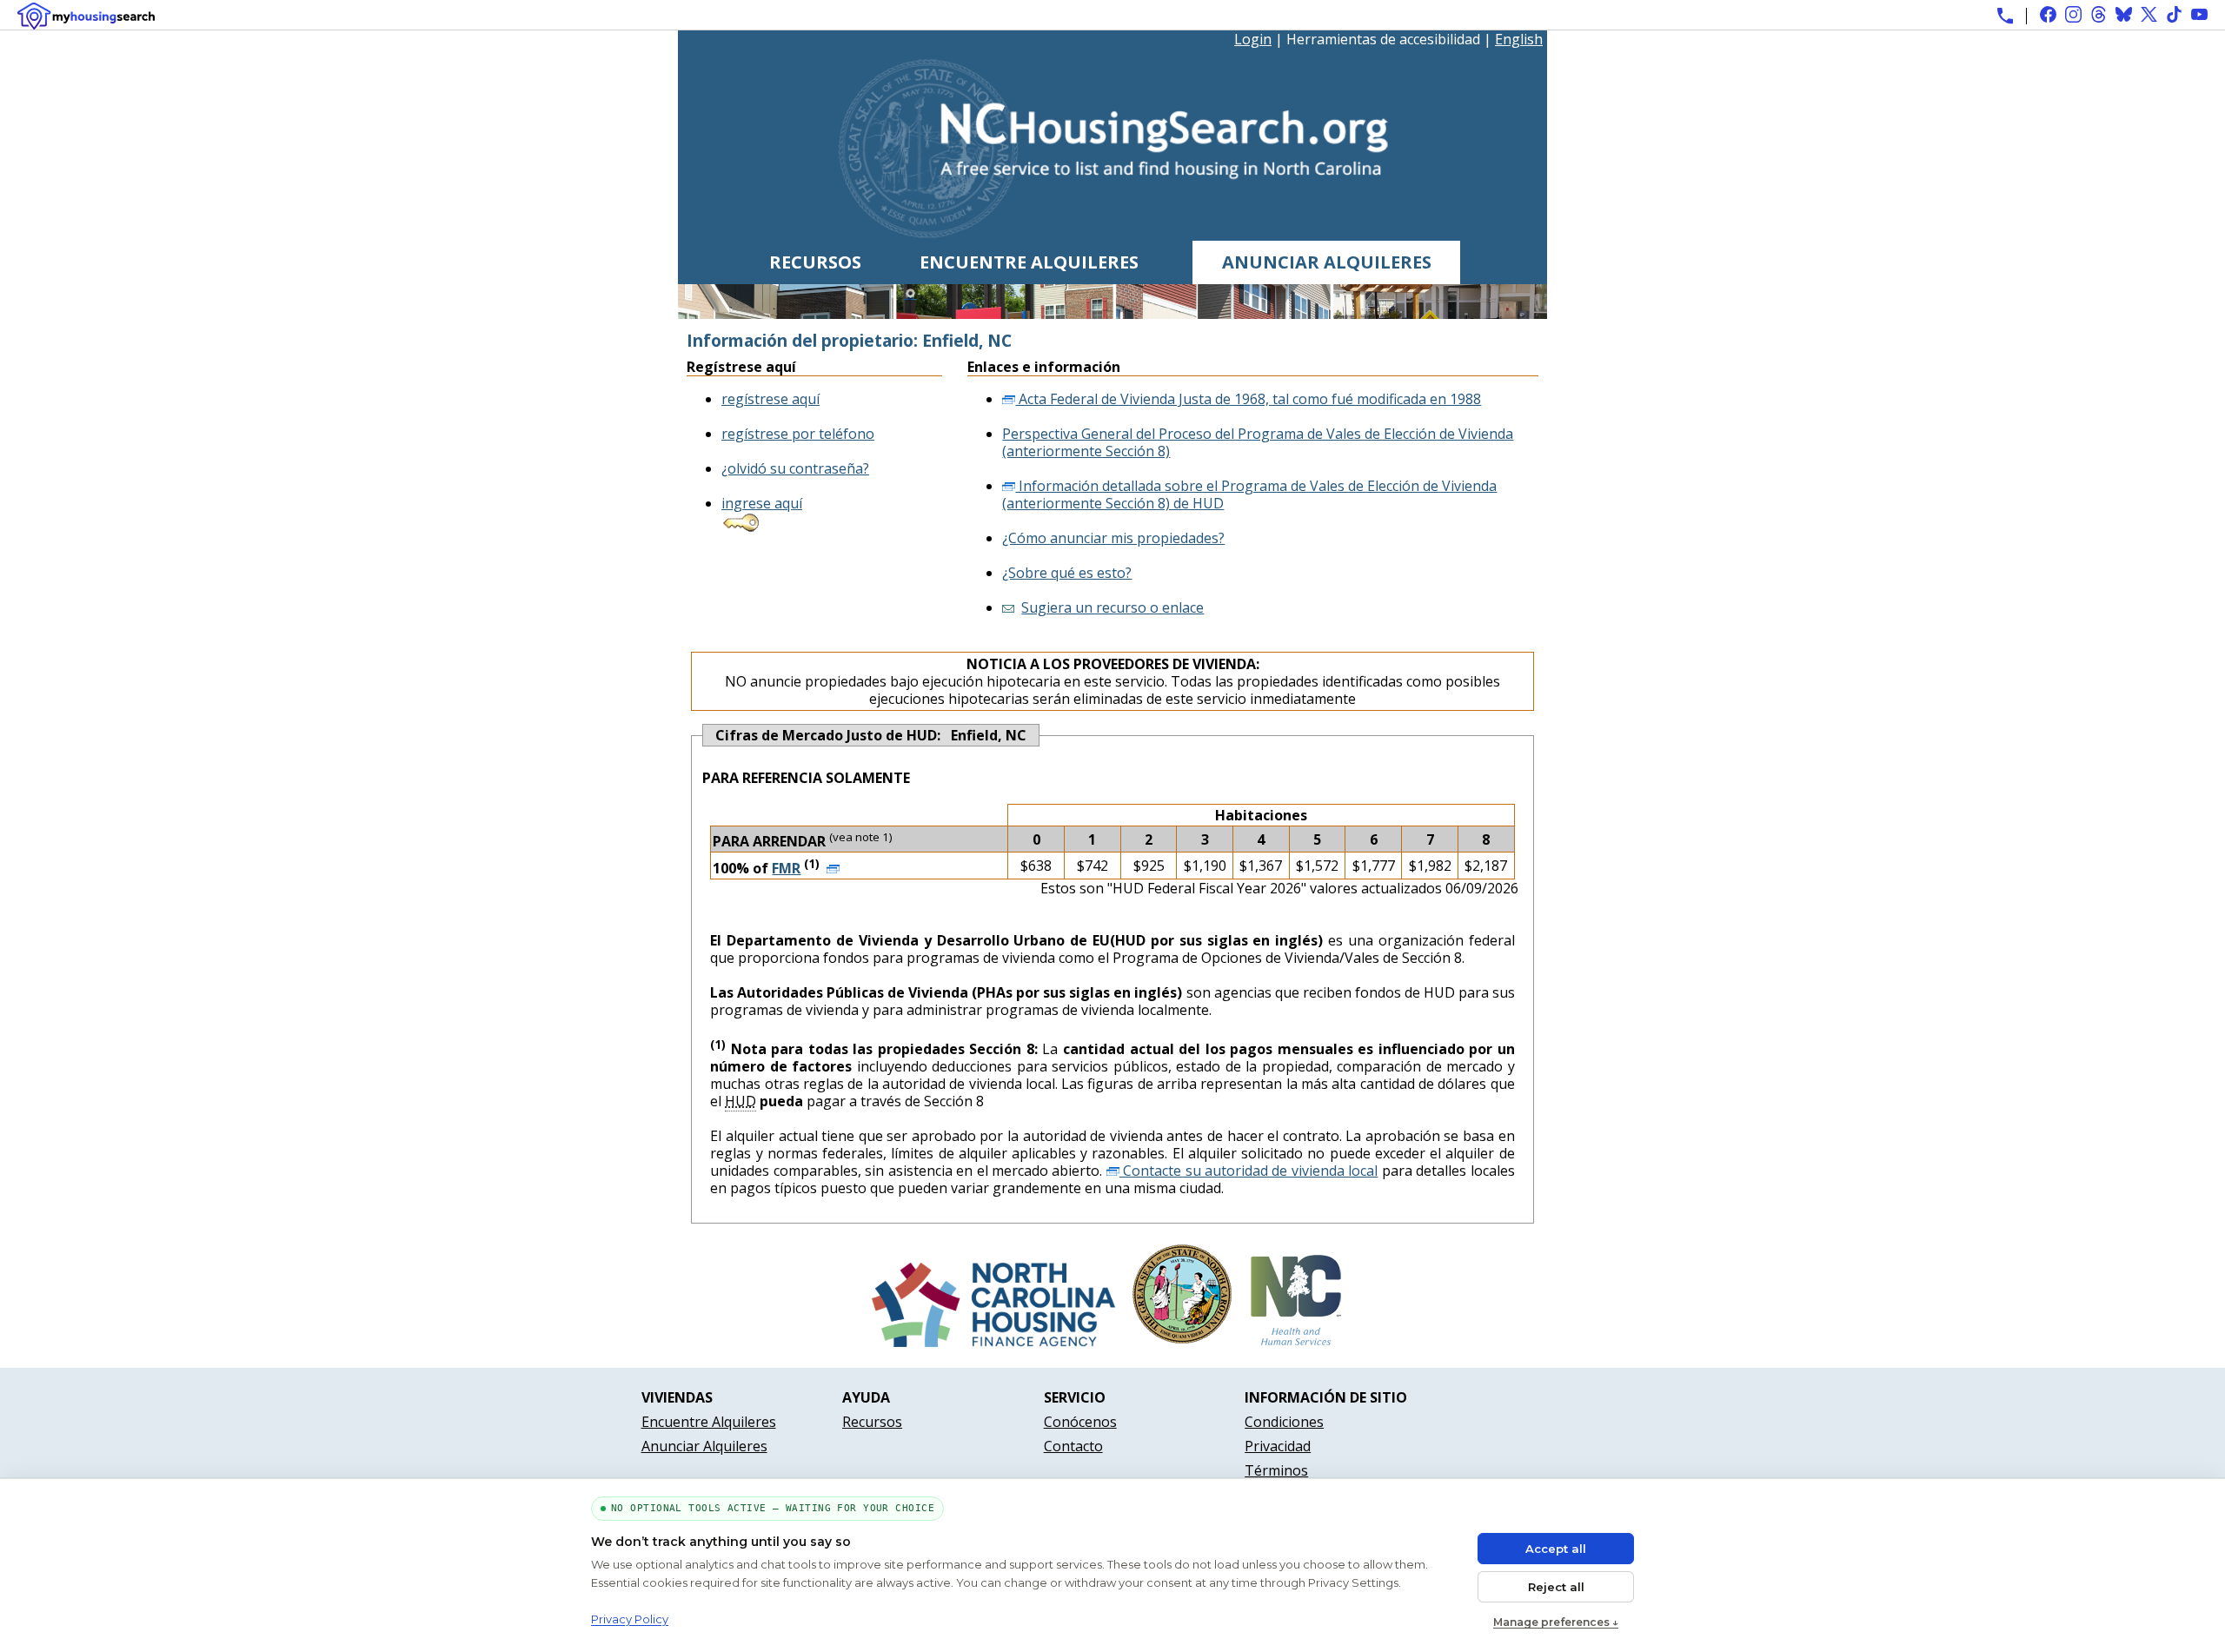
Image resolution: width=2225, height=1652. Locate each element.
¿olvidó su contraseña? (795, 468)
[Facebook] (2048, 14)
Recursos (815, 262)
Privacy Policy (630, 1619)
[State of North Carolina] (1182, 1342)
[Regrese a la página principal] (1113, 232)
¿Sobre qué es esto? (1067, 573)
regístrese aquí (770, 399)
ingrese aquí (762, 503)
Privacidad (1278, 1446)
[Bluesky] (2124, 14)
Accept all (1556, 1549)
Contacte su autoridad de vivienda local (1249, 1171)
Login (1253, 39)
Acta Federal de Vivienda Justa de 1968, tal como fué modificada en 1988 (1248, 399)
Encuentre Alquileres (1029, 262)
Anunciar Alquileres (1327, 262)
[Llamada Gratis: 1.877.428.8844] (2005, 16)
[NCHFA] (993, 1342)
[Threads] (2099, 14)
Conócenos (1080, 1422)
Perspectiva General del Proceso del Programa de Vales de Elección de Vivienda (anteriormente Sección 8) (1258, 442)
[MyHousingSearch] (86, 16)
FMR (786, 868)
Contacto (1073, 1446)
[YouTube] (2199, 14)
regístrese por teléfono (798, 434)
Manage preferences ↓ (1556, 1622)
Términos (1276, 1470)
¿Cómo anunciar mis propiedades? (1113, 538)
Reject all (1556, 1587)
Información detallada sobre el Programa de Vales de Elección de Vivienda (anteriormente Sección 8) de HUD (1249, 494)
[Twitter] (2149, 14)
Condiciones (1284, 1422)
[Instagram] (2073, 14)
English (1519, 39)
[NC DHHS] (1296, 1342)
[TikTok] (2174, 14)
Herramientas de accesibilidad (1383, 40)
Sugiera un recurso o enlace (1112, 607)
